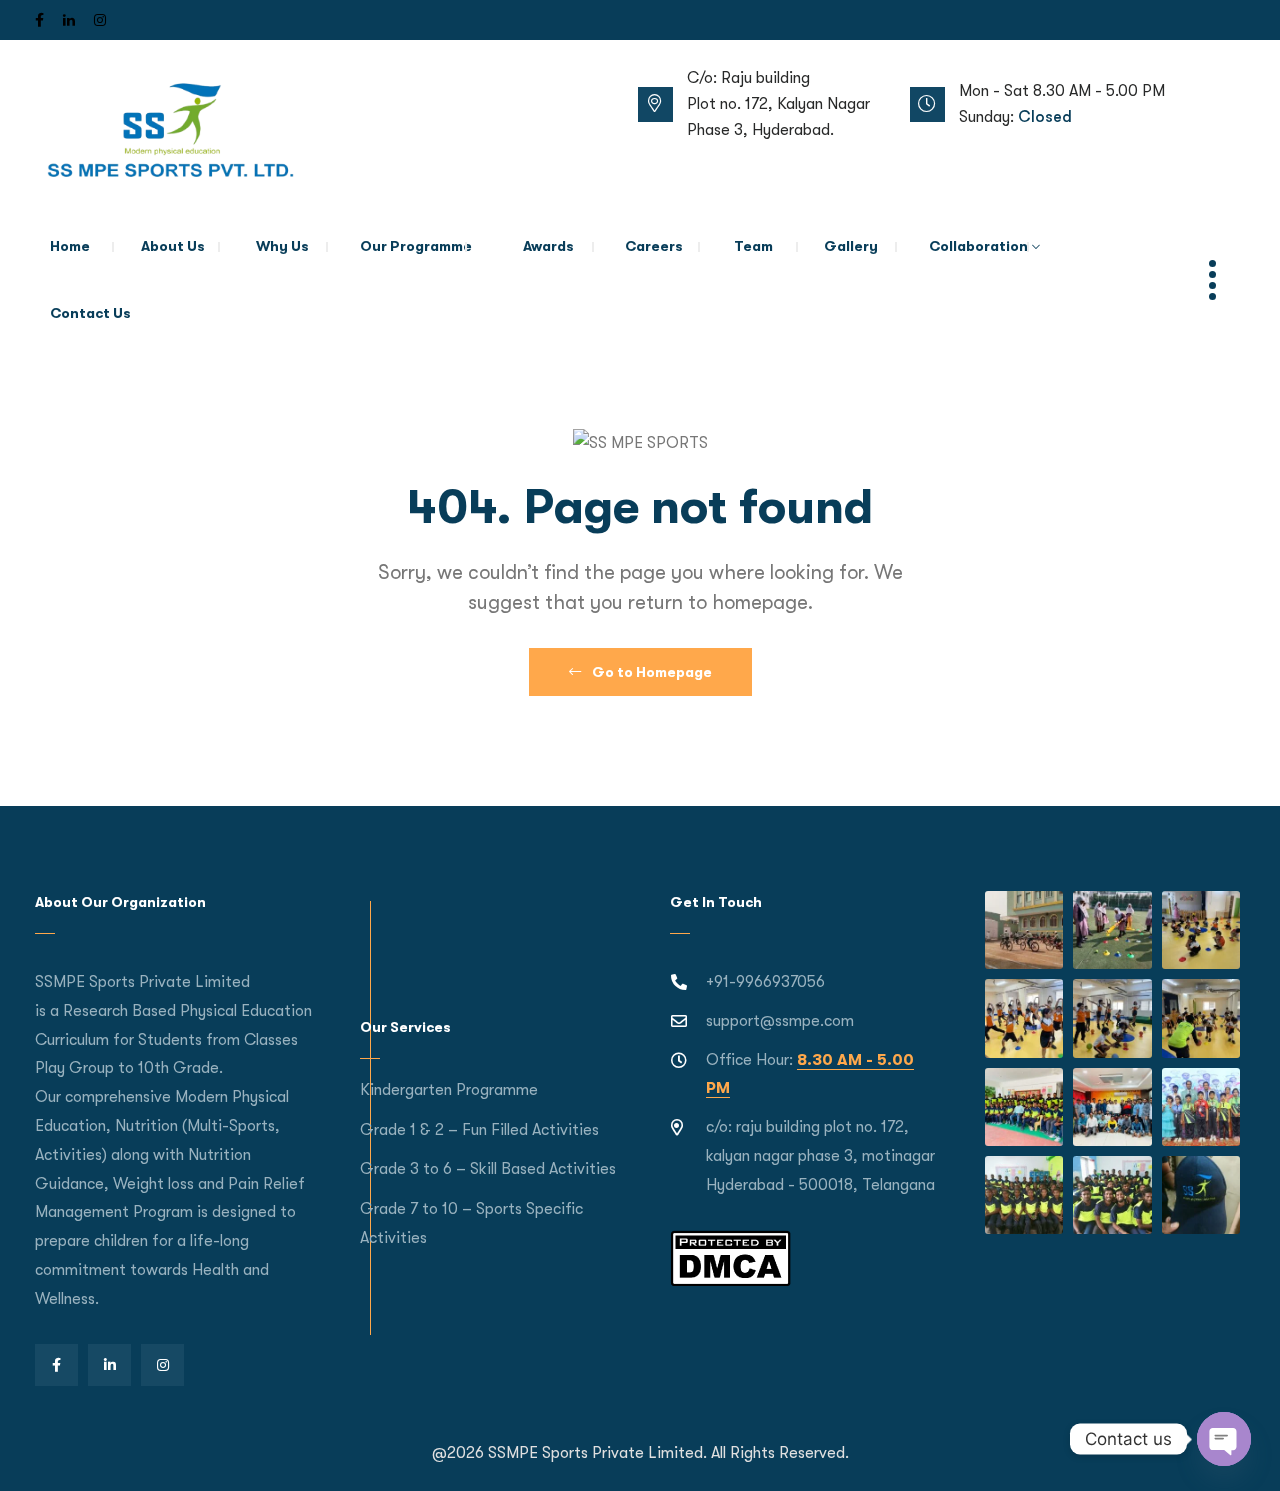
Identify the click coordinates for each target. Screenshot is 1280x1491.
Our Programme (416, 246)
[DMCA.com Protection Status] (730, 1257)
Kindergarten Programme (449, 1090)
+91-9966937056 (765, 982)
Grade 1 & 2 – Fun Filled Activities (479, 1130)
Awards (548, 246)
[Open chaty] (1224, 1439)
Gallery (851, 246)
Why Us (282, 246)
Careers (654, 246)
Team (753, 246)
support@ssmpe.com (780, 1021)
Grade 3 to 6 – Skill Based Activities (488, 1169)
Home (70, 246)
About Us (173, 246)
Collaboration (978, 246)
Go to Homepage (650, 672)
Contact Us (90, 313)
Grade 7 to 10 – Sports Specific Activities (471, 1223)
